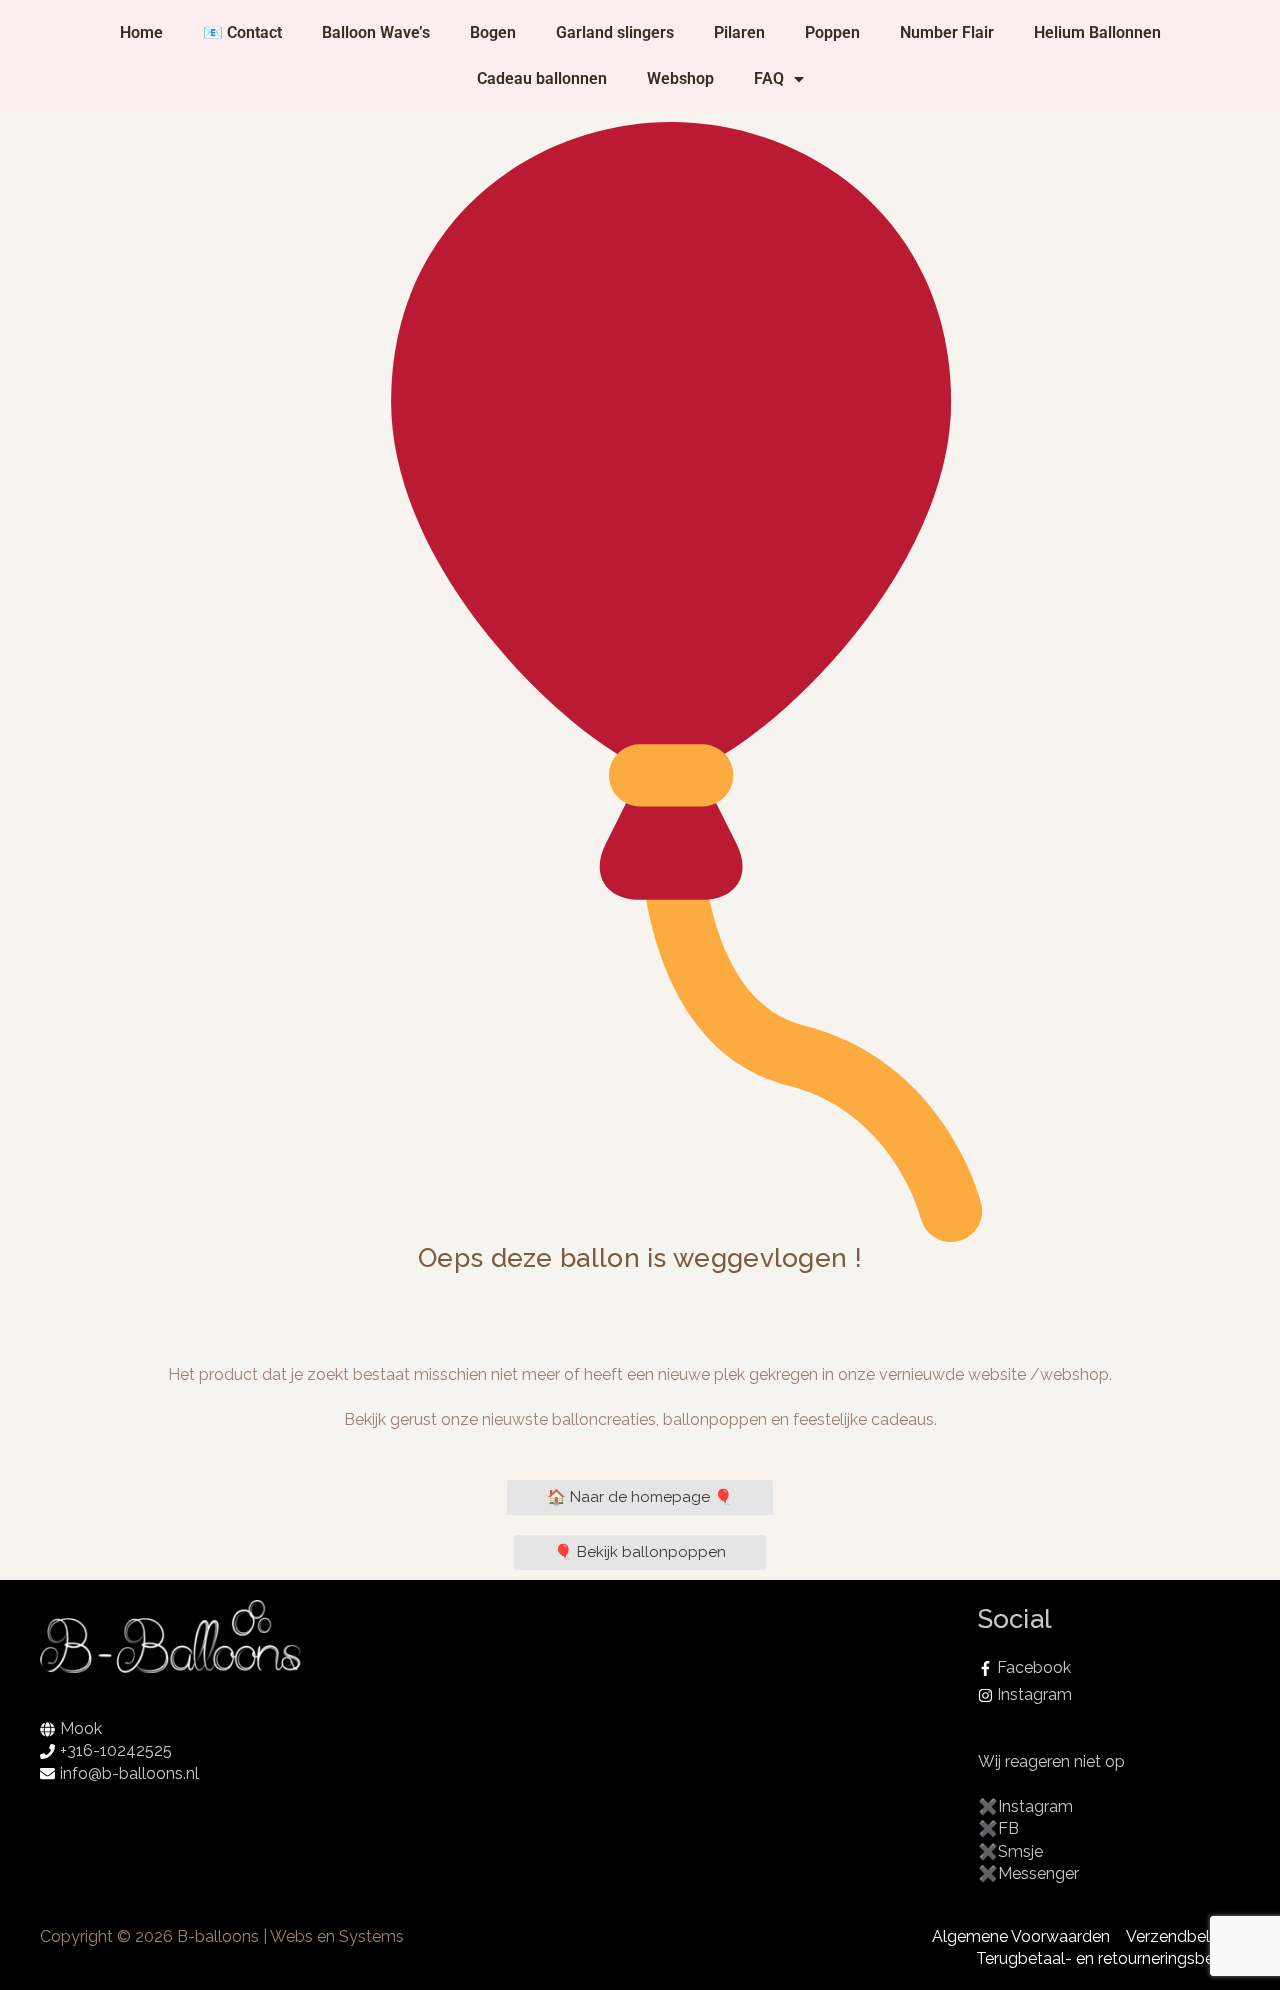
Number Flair (947, 32)
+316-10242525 (116, 1750)
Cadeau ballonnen (542, 78)
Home (141, 32)
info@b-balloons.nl (129, 1773)
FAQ (769, 78)
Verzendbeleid (1179, 1936)
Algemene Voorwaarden (1021, 1936)
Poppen (832, 32)
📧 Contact (242, 32)
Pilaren (739, 32)
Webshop (680, 78)
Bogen (493, 32)
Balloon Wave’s (376, 32)
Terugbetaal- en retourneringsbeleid (1108, 1958)
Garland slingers (615, 32)
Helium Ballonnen (1097, 32)
